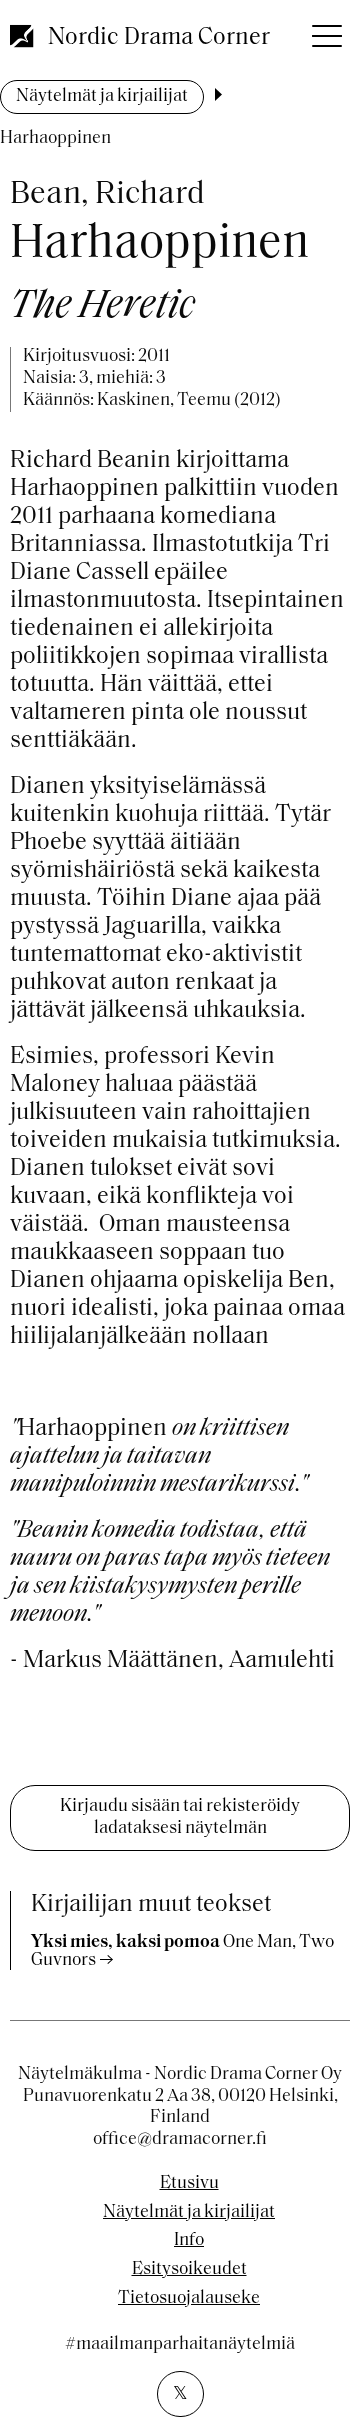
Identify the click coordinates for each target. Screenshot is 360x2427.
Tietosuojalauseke (189, 2299)
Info (189, 2241)
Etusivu (189, 2184)
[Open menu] (325, 30)
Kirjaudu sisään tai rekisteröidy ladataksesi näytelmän (180, 1818)
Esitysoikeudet (189, 2270)
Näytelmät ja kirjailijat (102, 97)
